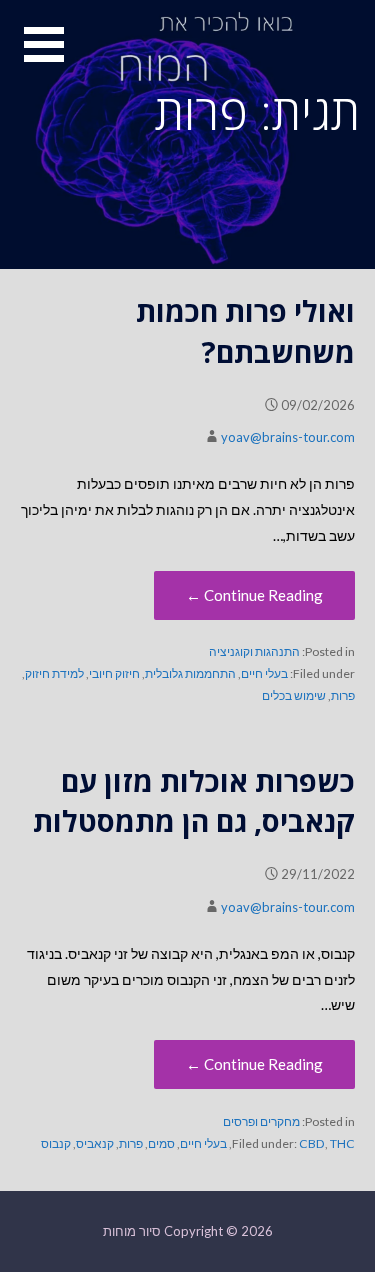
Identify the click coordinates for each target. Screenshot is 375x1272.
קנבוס (56, 1143)
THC (342, 1143)
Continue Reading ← (254, 595)
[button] (32, 56)
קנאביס (95, 1143)
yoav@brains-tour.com (288, 437)
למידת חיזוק (54, 673)
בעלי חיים (264, 673)
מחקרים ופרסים (261, 1121)
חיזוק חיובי (114, 673)
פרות (343, 695)
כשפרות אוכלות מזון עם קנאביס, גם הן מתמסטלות (194, 800)
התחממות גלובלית (190, 673)
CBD (312, 1143)
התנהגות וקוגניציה (254, 651)
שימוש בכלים (294, 695)
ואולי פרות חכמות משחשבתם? (245, 330)
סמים (161, 1143)
